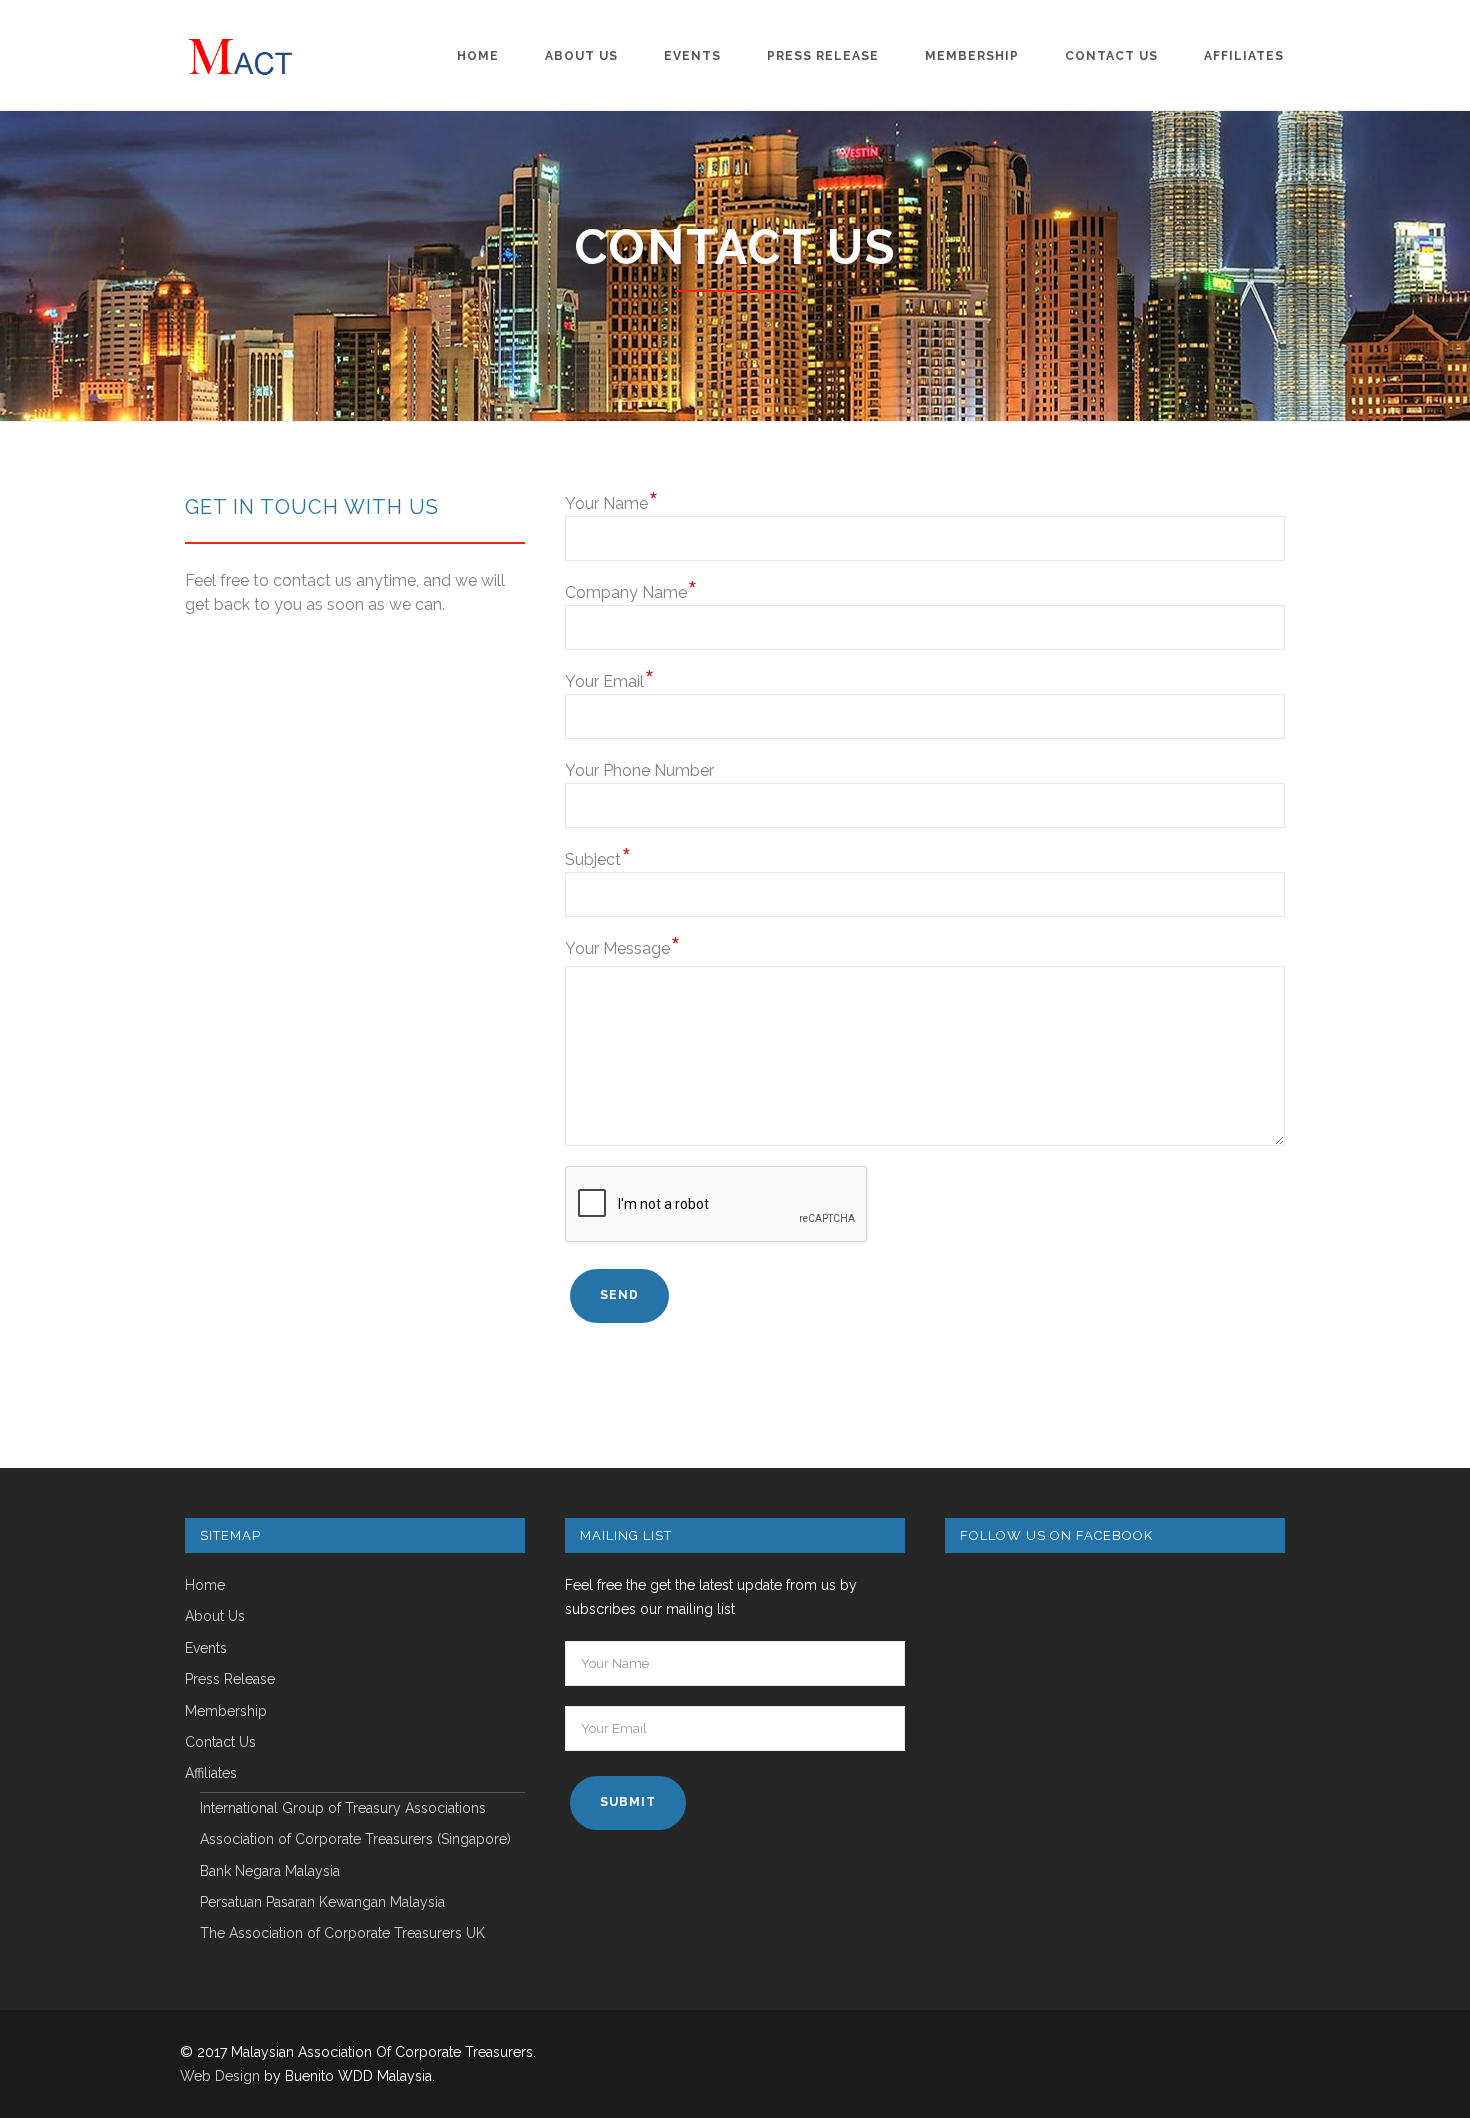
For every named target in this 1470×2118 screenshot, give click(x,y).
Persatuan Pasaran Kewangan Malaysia (322, 1902)
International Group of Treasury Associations (343, 1808)
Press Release (823, 56)
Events (692, 56)
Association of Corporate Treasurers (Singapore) (355, 1839)
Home (478, 56)
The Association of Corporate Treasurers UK (342, 1933)
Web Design (220, 2076)
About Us (581, 56)
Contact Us (1111, 56)
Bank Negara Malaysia (270, 1871)
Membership (972, 56)
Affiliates (1244, 56)
